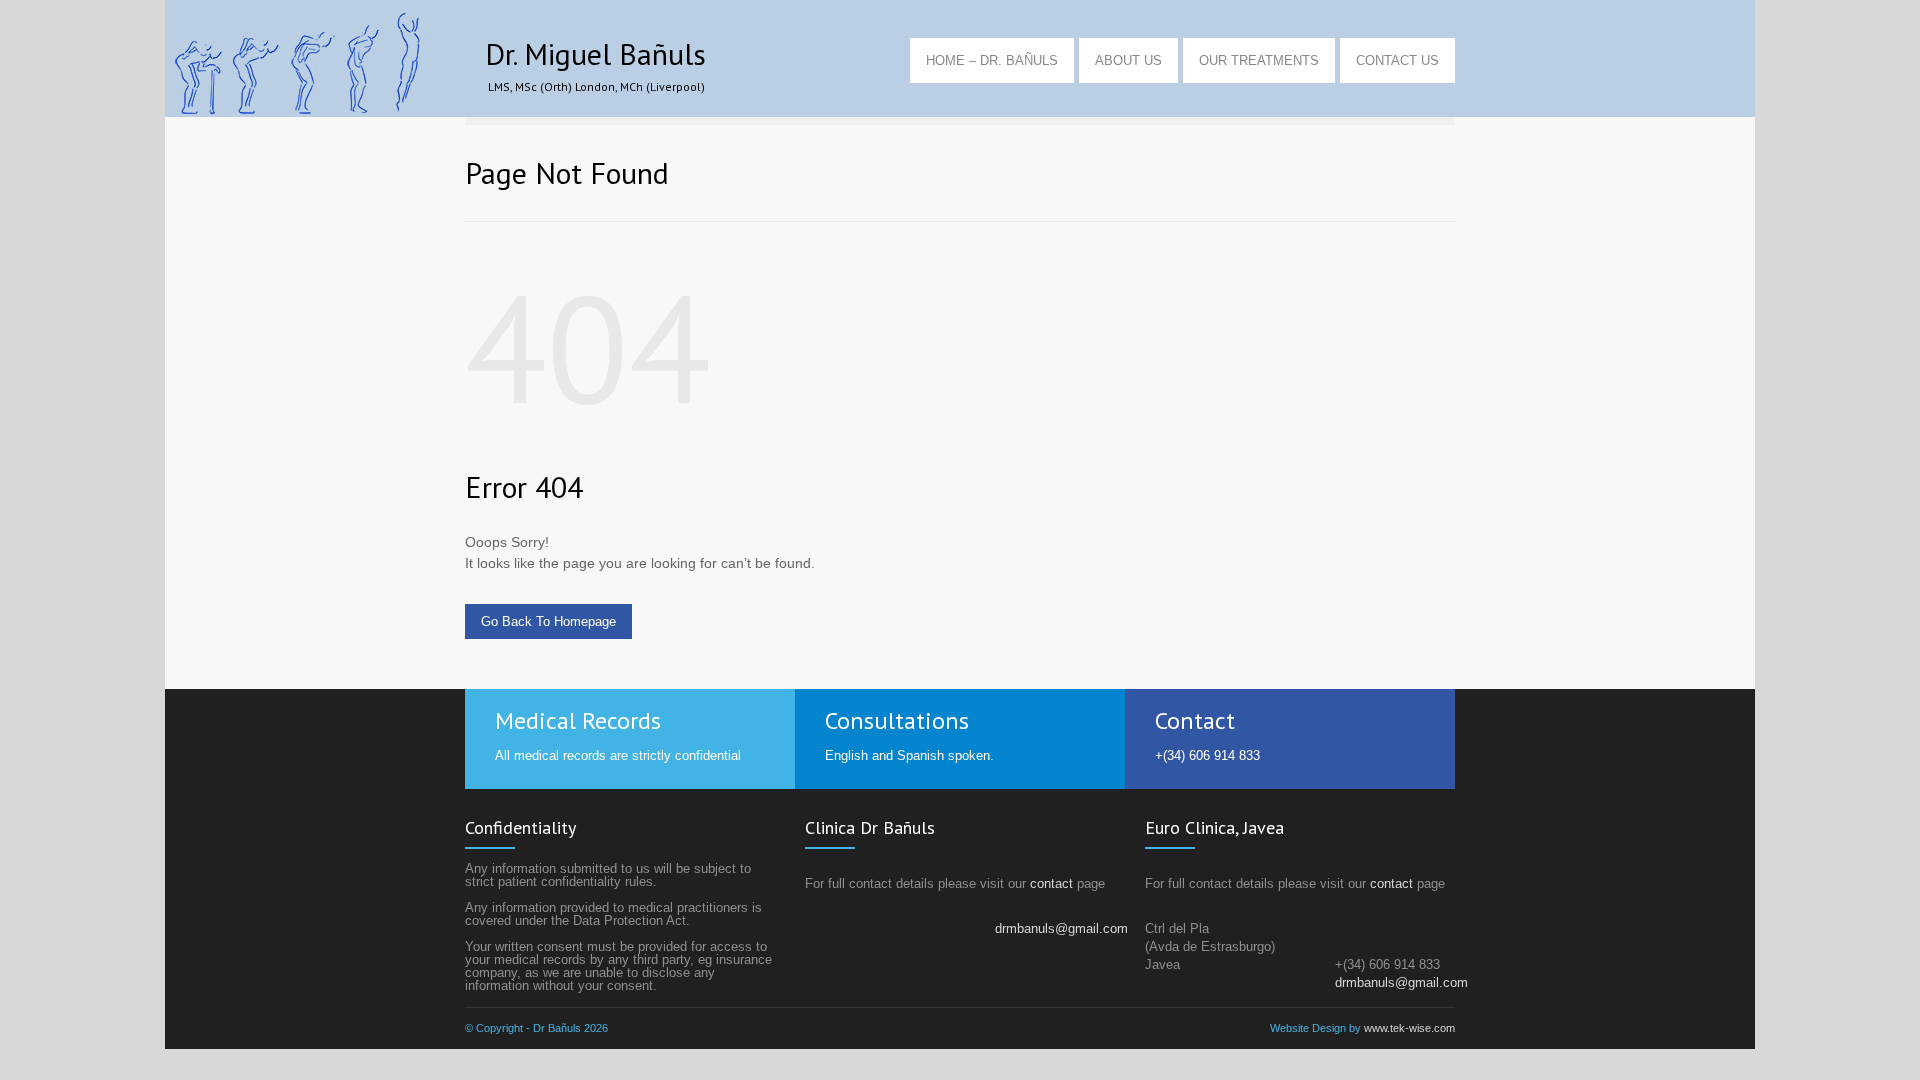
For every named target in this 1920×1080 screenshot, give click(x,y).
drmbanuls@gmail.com (1061, 928)
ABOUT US (1128, 60)
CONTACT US (1397, 60)
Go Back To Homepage (548, 621)
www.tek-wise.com (1409, 1028)
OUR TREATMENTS (1259, 60)
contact (1051, 883)
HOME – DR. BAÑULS (992, 60)
